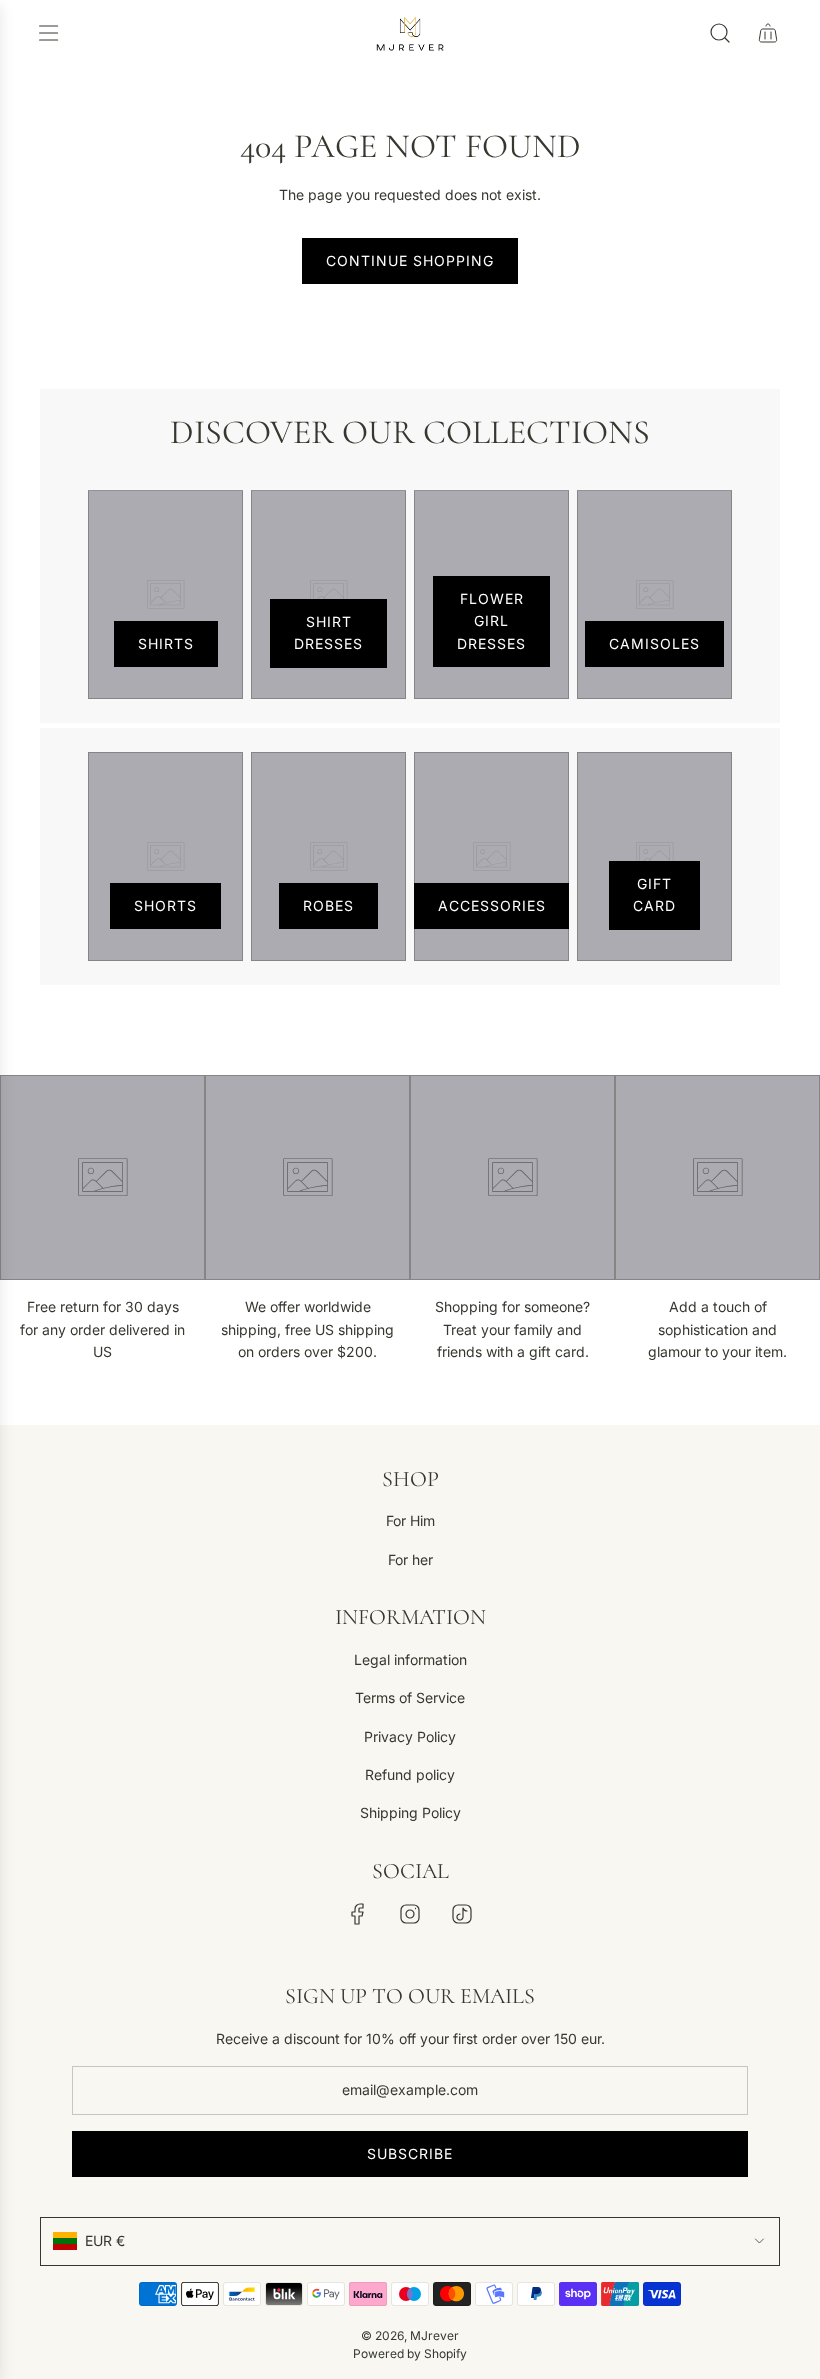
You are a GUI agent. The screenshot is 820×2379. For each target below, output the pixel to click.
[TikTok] (462, 1914)
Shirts (166, 643)
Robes (328, 905)
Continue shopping (410, 260)
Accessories (492, 905)
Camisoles (654, 643)
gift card (654, 894)
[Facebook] (358, 1914)
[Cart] (768, 33)
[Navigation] (48, 33)
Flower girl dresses (491, 621)
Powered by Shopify (410, 2353)
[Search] (720, 33)
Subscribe (410, 2153)
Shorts (165, 905)
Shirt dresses (328, 632)
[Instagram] (410, 1914)
